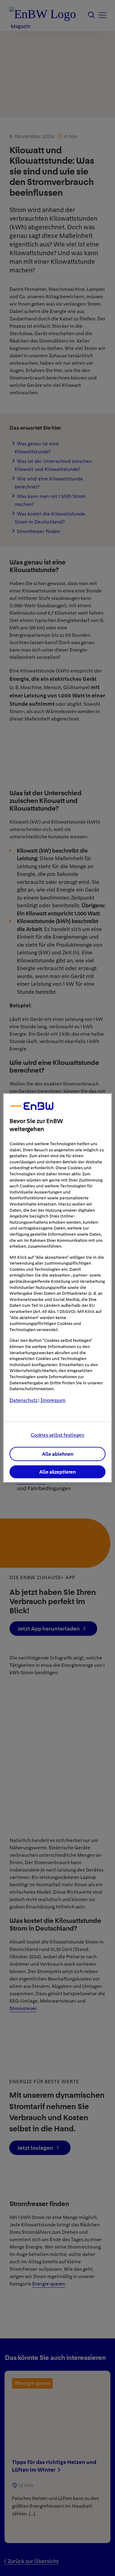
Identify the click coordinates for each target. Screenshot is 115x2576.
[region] (57, 1288)
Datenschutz (23, 1400)
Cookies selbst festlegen (57, 1435)
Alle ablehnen (58, 1454)
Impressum (53, 1400)
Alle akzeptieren (57, 1472)
